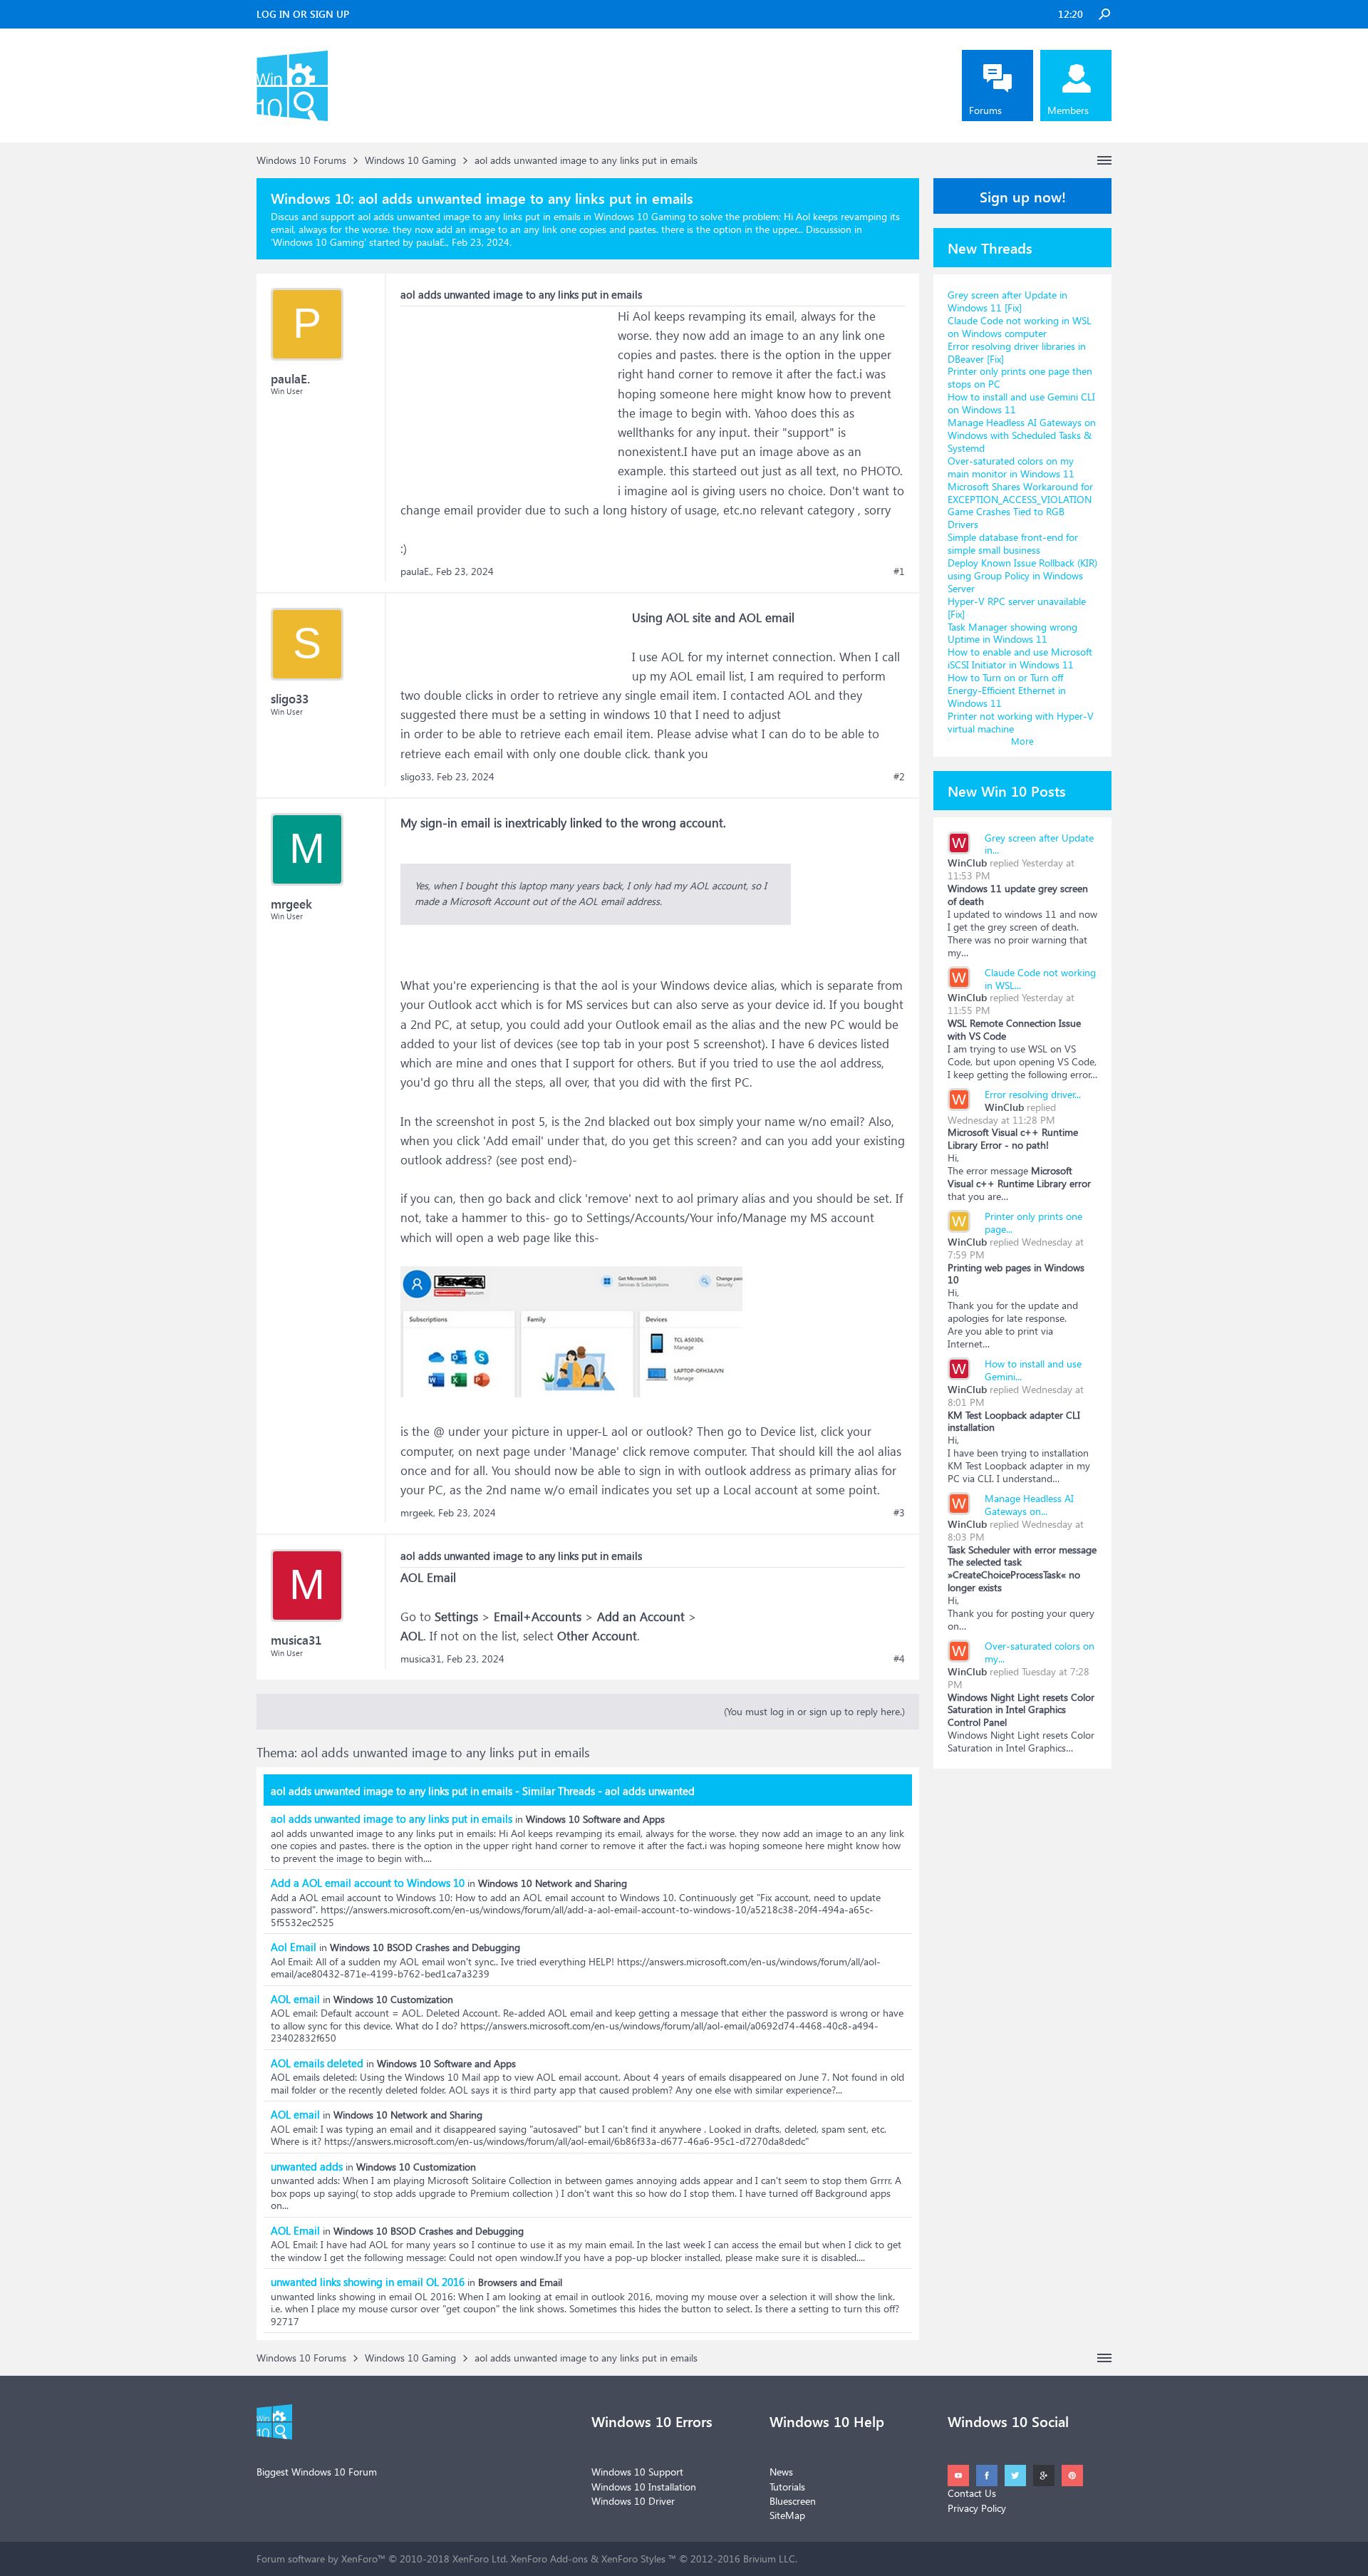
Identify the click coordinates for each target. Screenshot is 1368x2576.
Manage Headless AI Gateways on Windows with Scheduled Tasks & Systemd (1022, 435)
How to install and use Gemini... (1033, 1370)
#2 (899, 777)
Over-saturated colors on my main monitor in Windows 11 (1011, 467)
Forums (985, 110)
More (1022, 741)
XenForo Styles (633, 2559)
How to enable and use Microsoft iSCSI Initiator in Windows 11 (1020, 658)
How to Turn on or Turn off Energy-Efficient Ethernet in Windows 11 (1007, 690)
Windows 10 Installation (644, 2487)
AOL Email (295, 2230)
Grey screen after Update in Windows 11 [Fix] (1007, 301)
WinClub (967, 863)
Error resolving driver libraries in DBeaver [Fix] (1017, 352)
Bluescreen (793, 2501)
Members (1068, 110)
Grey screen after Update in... (1039, 844)
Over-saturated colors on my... (1040, 1652)
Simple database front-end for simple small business (1013, 543)
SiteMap (787, 2515)
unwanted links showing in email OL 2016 (368, 2282)
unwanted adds (307, 2166)
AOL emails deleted (317, 2063)
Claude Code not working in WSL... (1040, 979)
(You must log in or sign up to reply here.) (814, 1711)
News (781, 2472)
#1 (899, 571)
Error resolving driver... (1033, 1094)
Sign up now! (1023, 196)
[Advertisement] (507, 395)
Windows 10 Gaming (318, 242)
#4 (899, 1659)
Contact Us (972, 2493)
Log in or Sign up (303, 14)
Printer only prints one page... (1033, 1222)
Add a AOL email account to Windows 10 (368, 1883)
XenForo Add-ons (549, 2559)
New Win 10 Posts (1007, 790)
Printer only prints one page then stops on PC (1020, 377)
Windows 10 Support (637, 2472)
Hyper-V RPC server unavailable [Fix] (1017, 607)
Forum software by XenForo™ (382, 2559)
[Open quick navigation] (1104, 160)
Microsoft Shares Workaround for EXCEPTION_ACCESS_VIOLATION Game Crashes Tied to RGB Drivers (1020, 506)
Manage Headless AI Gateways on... (1029, 1505)
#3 (899, 1513)
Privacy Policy (977, 2508)
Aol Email (294, 1947)
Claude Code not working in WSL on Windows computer (1020, 327)
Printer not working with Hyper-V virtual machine (1021, 722)
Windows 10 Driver (633, 2501)
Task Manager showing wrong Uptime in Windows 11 (1012, 633)
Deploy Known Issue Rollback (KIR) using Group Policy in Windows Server (1022, 575)
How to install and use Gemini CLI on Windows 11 (1021, 403)
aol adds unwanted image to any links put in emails (392, 1819)
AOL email (295, 1999)
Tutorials (787, 2487)
